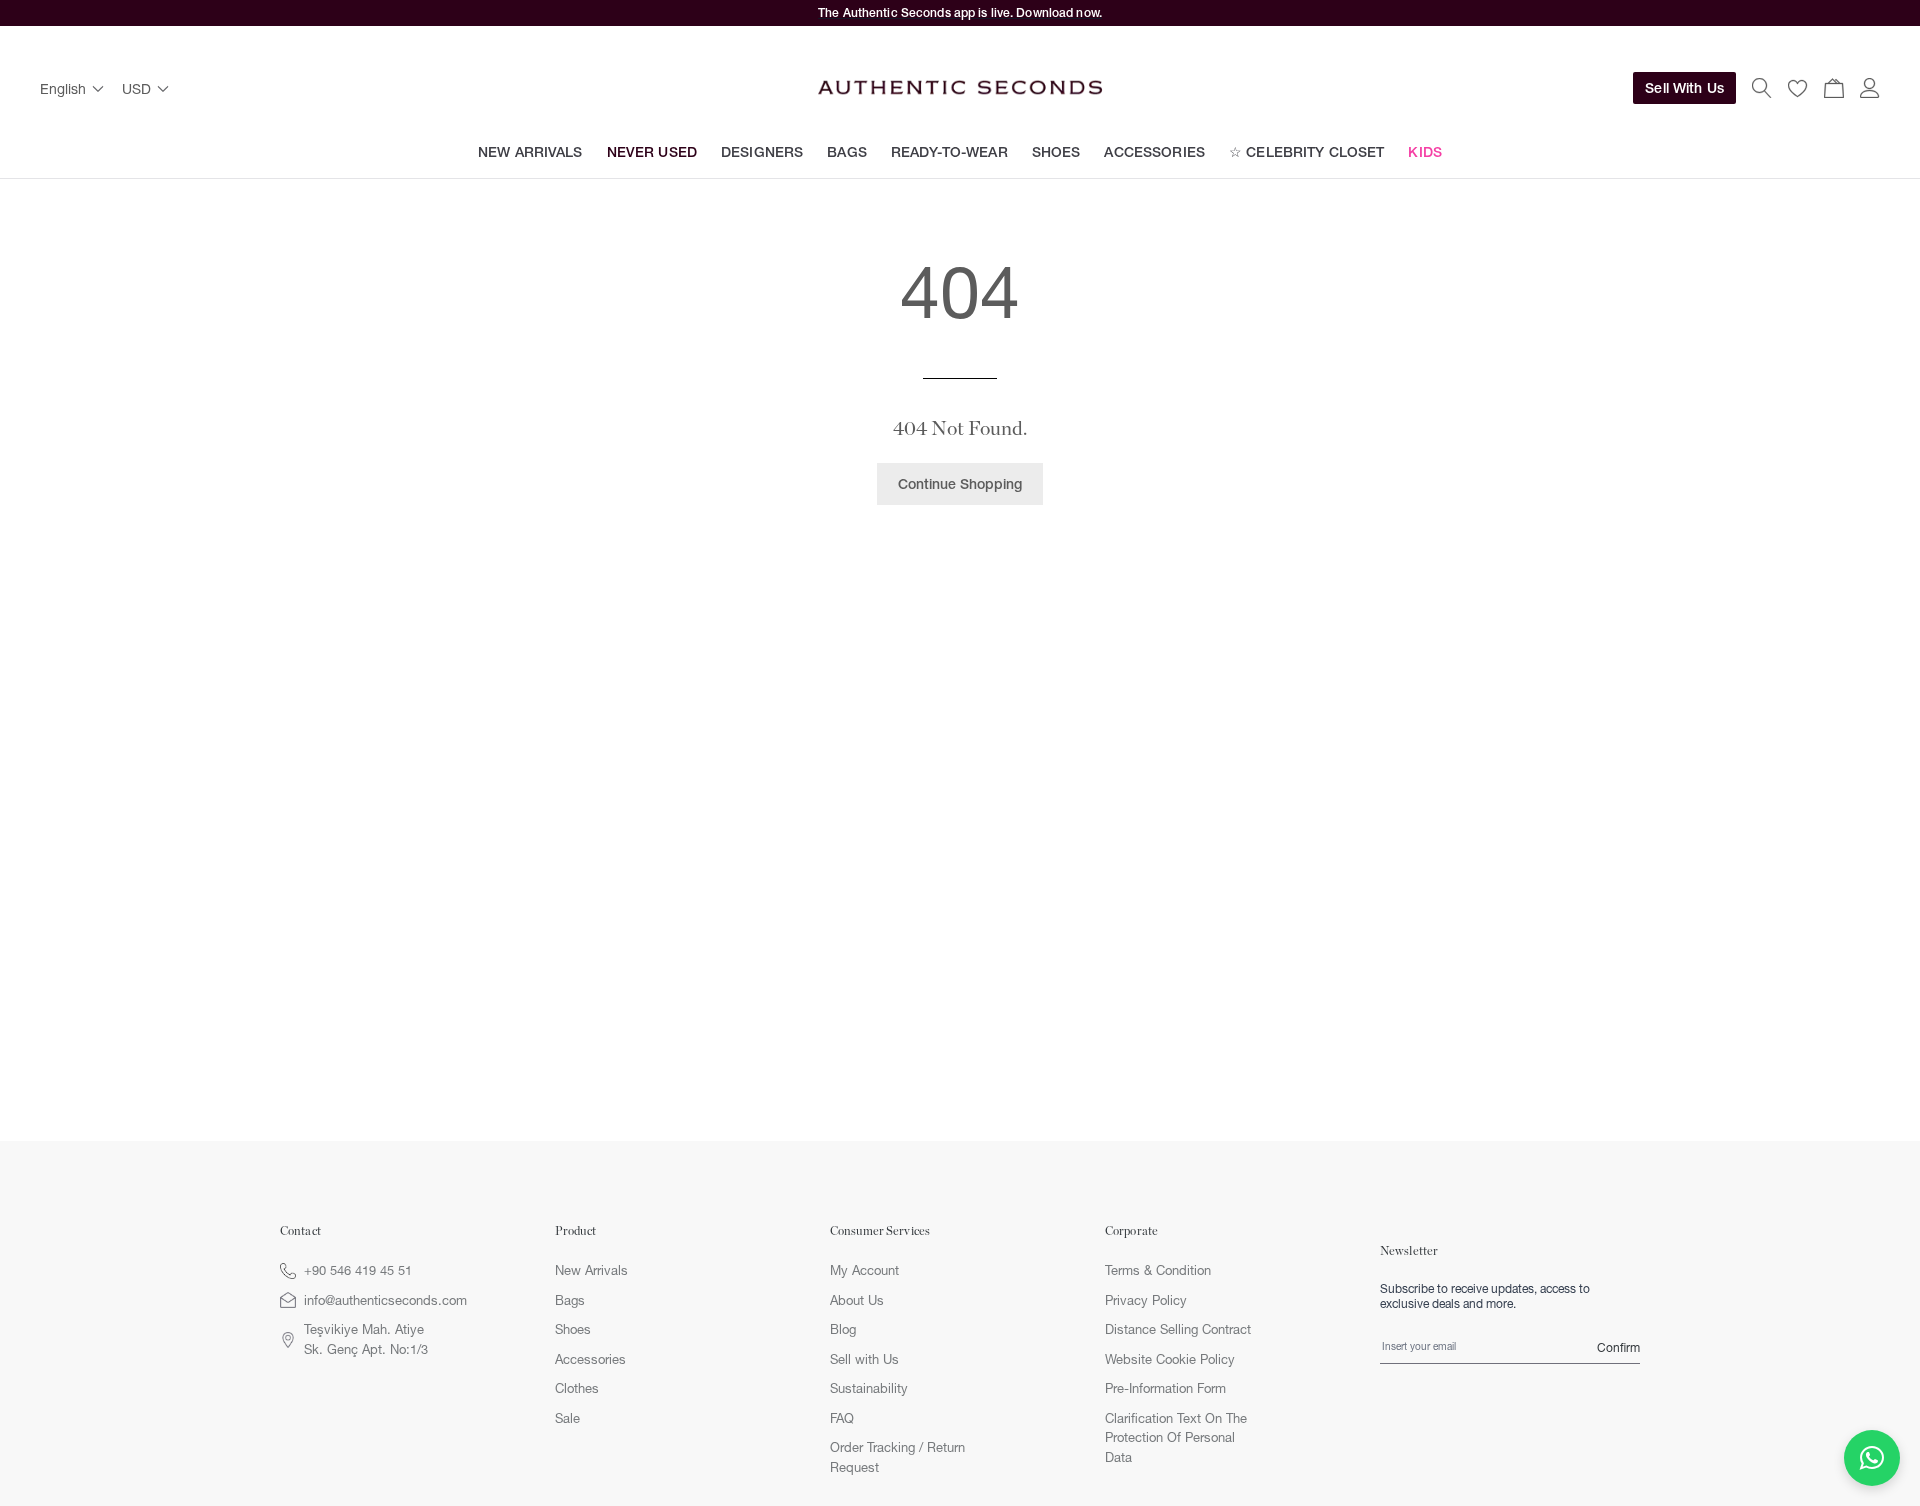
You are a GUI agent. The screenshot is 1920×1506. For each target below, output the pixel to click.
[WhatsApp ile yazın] (1872, 1458)
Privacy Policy (1146, 1300)
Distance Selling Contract (1178, 1329)
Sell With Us (1684, 88)
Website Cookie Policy (1170, 1359)
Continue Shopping (960, 484)
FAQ (842, 1418)
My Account (864, 1270)
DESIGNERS (762, 152)
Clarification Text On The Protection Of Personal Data (1176, 1437)
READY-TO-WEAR (949, 152)
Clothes (577, 1388)
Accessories (590, 1359)
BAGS (847, 152)
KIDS (1425, 152)
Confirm (1618, 1347)
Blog (843, 1329)
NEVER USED (652, 152)
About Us (857, 1300)
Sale (567, 1418)
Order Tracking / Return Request (897, 1457)
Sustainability (869, 1388)
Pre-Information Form (1165, 1388)
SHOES (1056, 152)
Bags (570, 1300)
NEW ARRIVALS (530, 152)
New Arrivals (591, 1270)
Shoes (573, 1329)
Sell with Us (864, 1359)
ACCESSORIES (1154, 152)
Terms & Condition (1158, 1270)
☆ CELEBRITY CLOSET (1307, 152)
